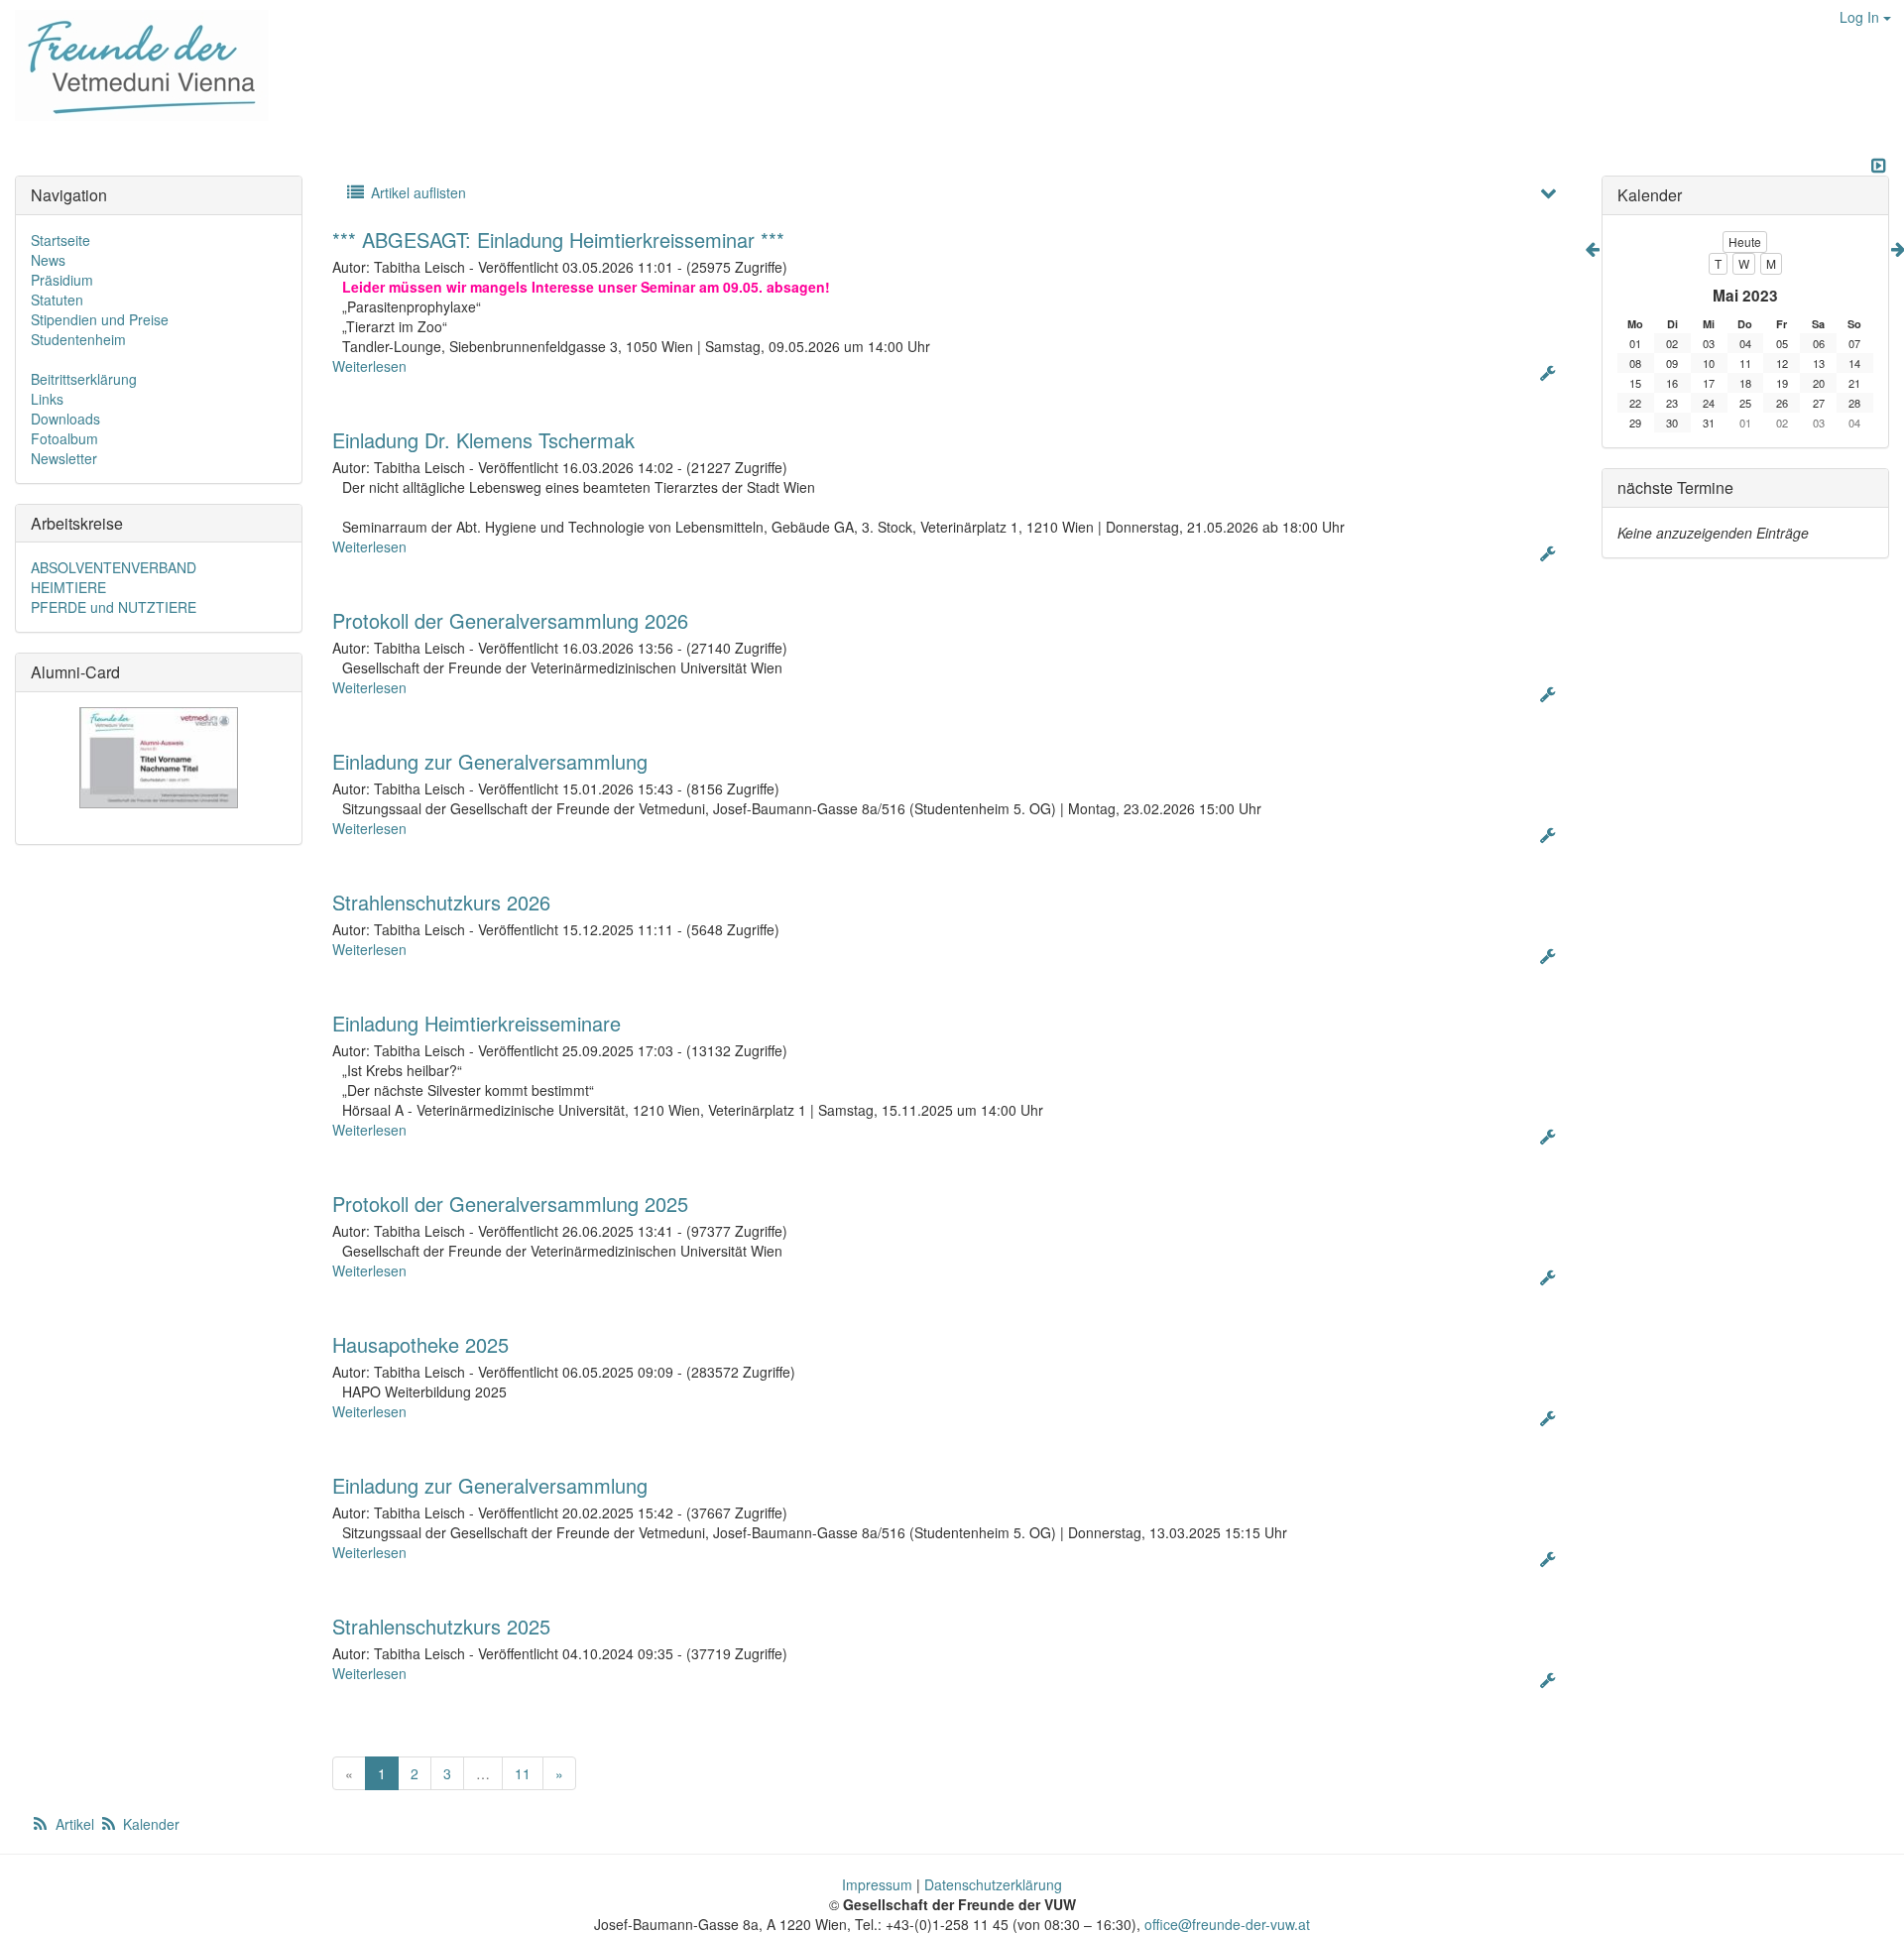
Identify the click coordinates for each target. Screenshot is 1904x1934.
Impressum (877, 1884)
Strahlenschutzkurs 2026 (441, 902)
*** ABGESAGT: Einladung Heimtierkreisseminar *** (558, 240)
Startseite (60, 240)
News (48, 260)
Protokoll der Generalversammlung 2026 (510, 620)
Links (47, 399)
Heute (1745, 242)
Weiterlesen (369, 366)
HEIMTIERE (68, 587)
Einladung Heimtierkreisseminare (476, 1023)
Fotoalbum (64, 438)
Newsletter (64, 458)
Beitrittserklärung (84, 379)
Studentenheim (78, 339)
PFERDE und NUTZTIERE (114, 607)
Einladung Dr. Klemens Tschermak (483, 440)
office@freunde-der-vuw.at (1227, 1924)
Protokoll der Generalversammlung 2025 (510, 1204)
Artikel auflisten (416, 192)
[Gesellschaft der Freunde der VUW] (134, 65)
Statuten (57, 300)
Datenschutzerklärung (993, 1884)
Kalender (149, 1824)
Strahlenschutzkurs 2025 (441, 1626)
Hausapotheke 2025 (420, 1344)
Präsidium (62, 280)
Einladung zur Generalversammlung (490, 761)
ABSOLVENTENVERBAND (114, 567)
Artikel (75, 1824)
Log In (1861, 17)
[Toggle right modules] (1878, 166)
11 (523, 1773)
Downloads (65, 419)
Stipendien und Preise (100, 319)
